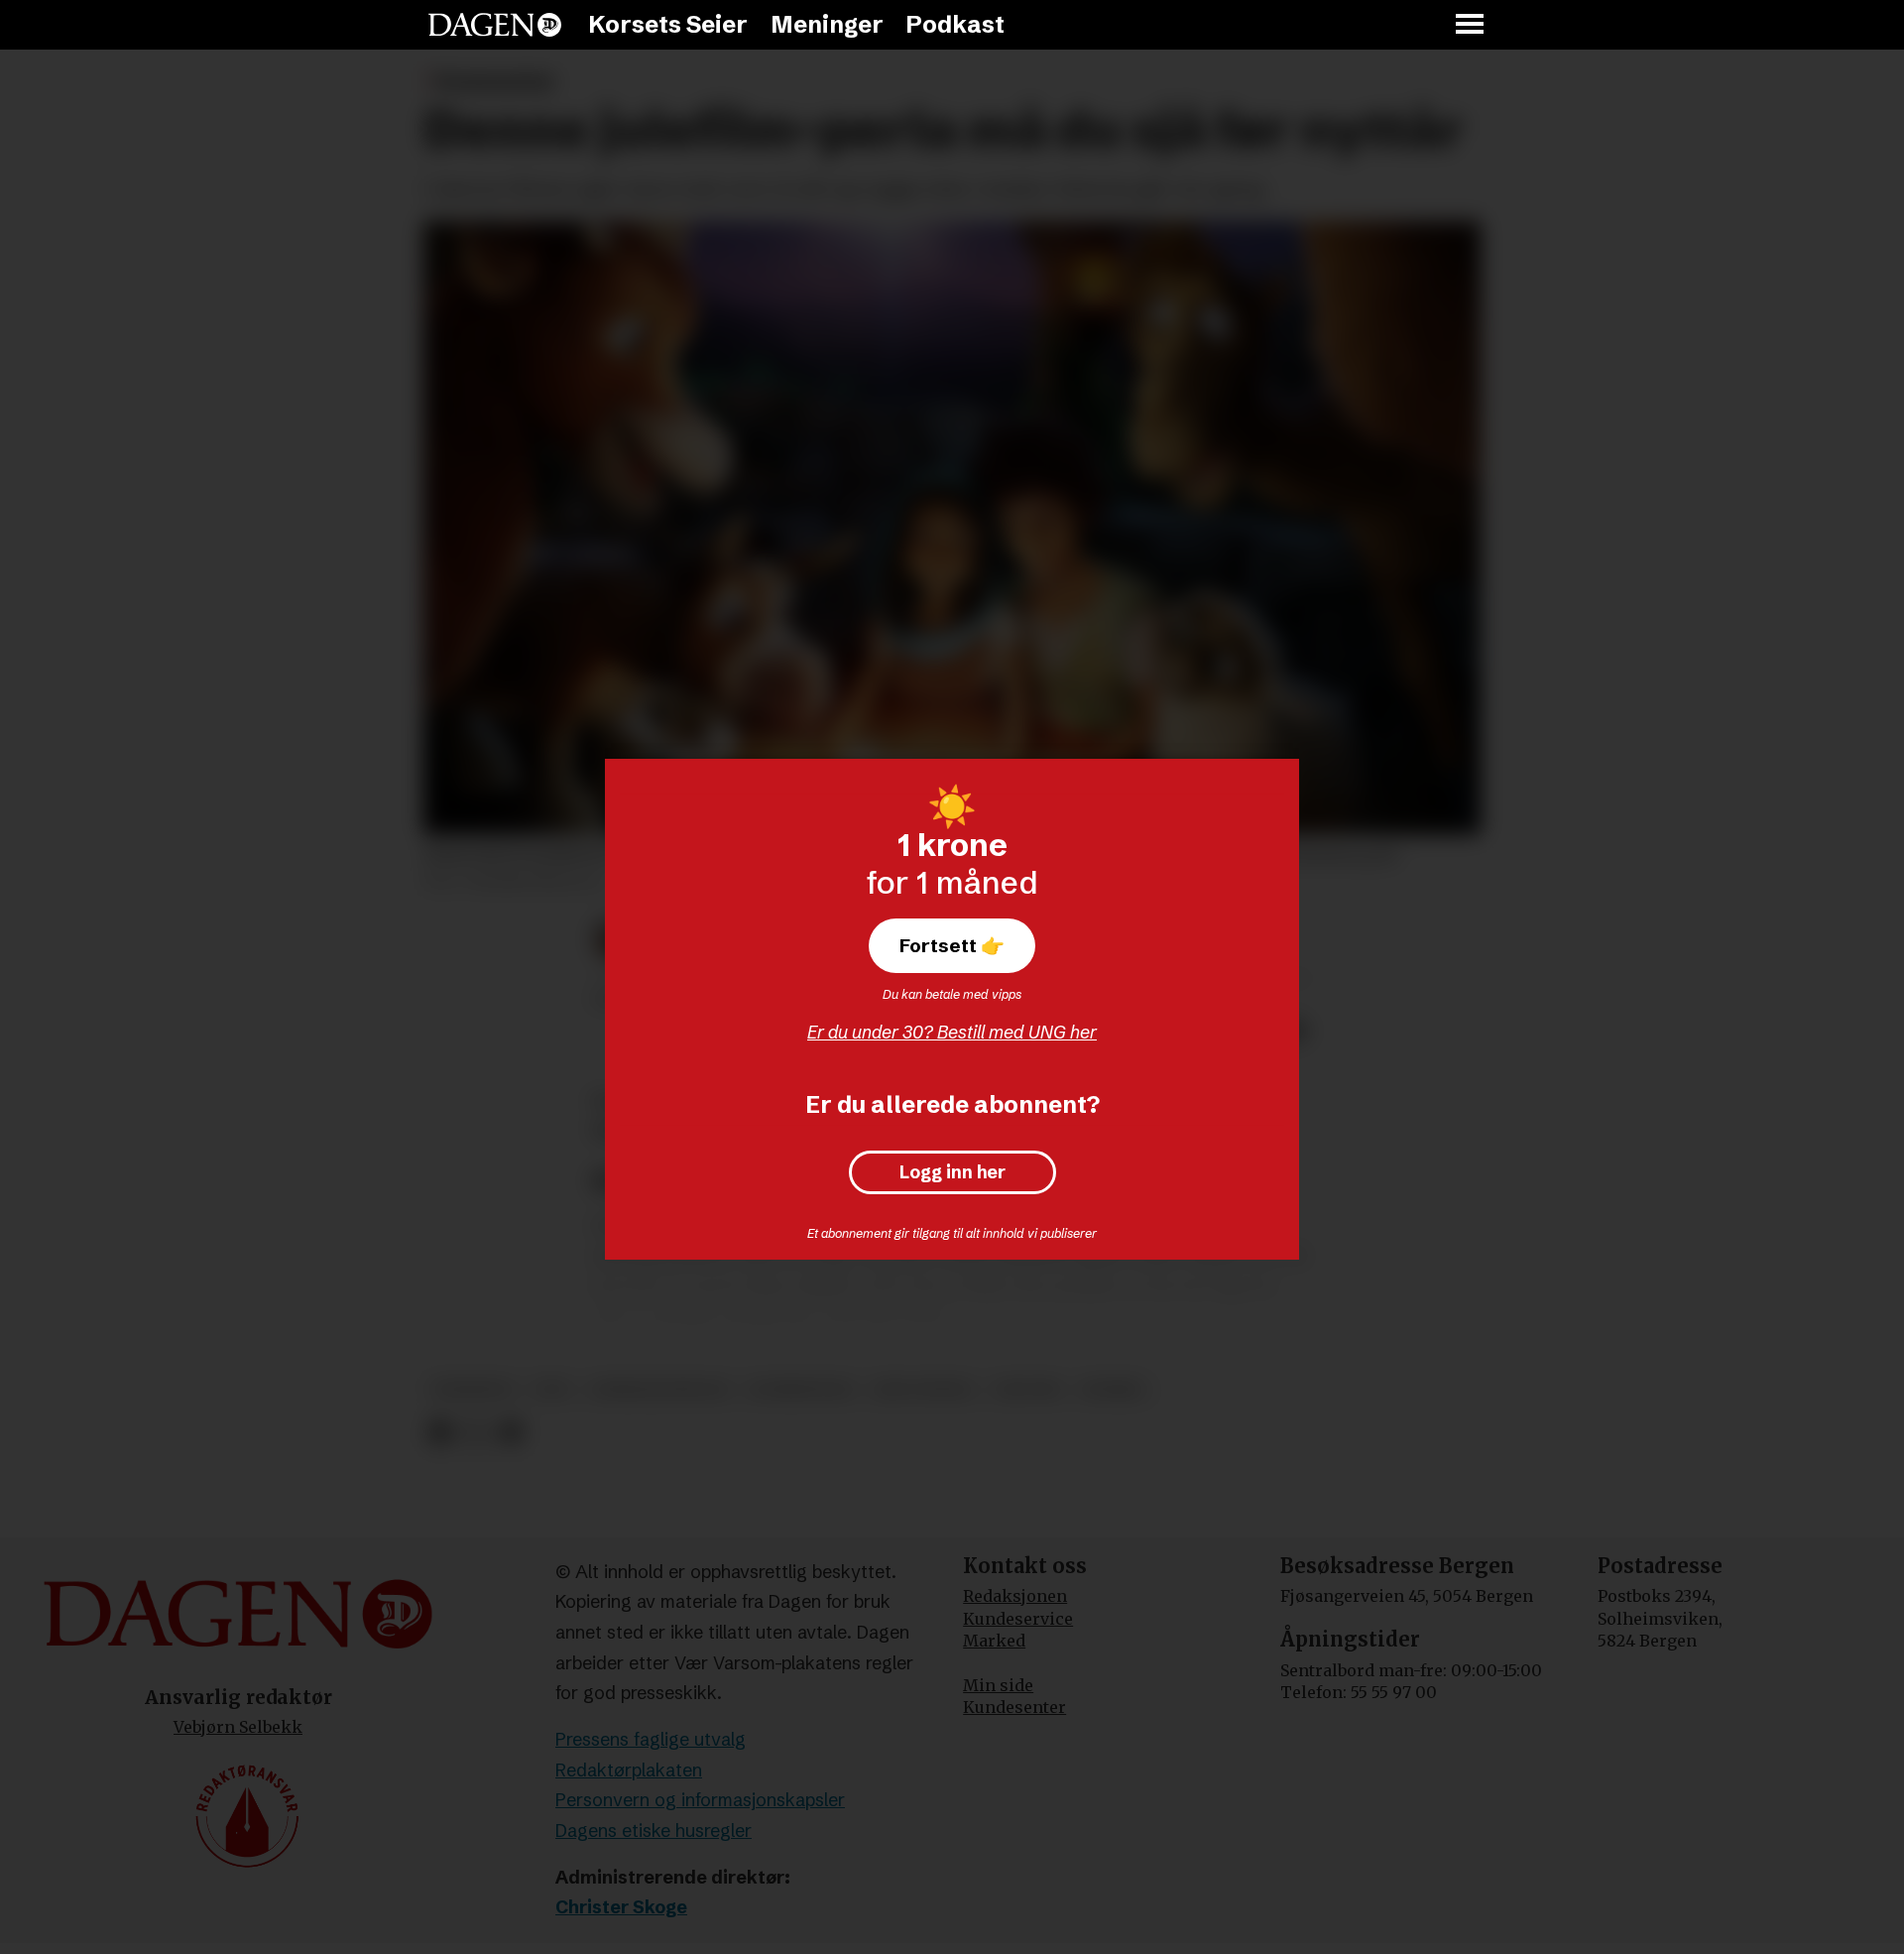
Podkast (955, 24)
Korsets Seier (668, 24)
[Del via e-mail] (510, 1434)
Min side (998, 1685)
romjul (1114, 1389)
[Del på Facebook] (440, 1434)
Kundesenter (1014, 1707)
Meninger (827, 24)
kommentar (801, 1389)
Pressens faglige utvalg (651, 1739)
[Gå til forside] (495, 25)
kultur (1028, 1389)
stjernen (473, 1389)
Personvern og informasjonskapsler (700, 1800)
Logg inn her (952, 1172)
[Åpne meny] (1471, 25)
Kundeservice (1018, 1619)
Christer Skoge (621, 1907)
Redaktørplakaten (629, 1770)
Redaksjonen (1015, 1596)
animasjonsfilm (659, 1389)
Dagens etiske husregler (654, 1831)
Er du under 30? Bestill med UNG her (952, 1032)
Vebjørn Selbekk (238, 1727)
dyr (551, 1389)
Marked (994, 1641)
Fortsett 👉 (952, 945)
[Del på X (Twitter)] (476, 1434)
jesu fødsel (924, 1389)
